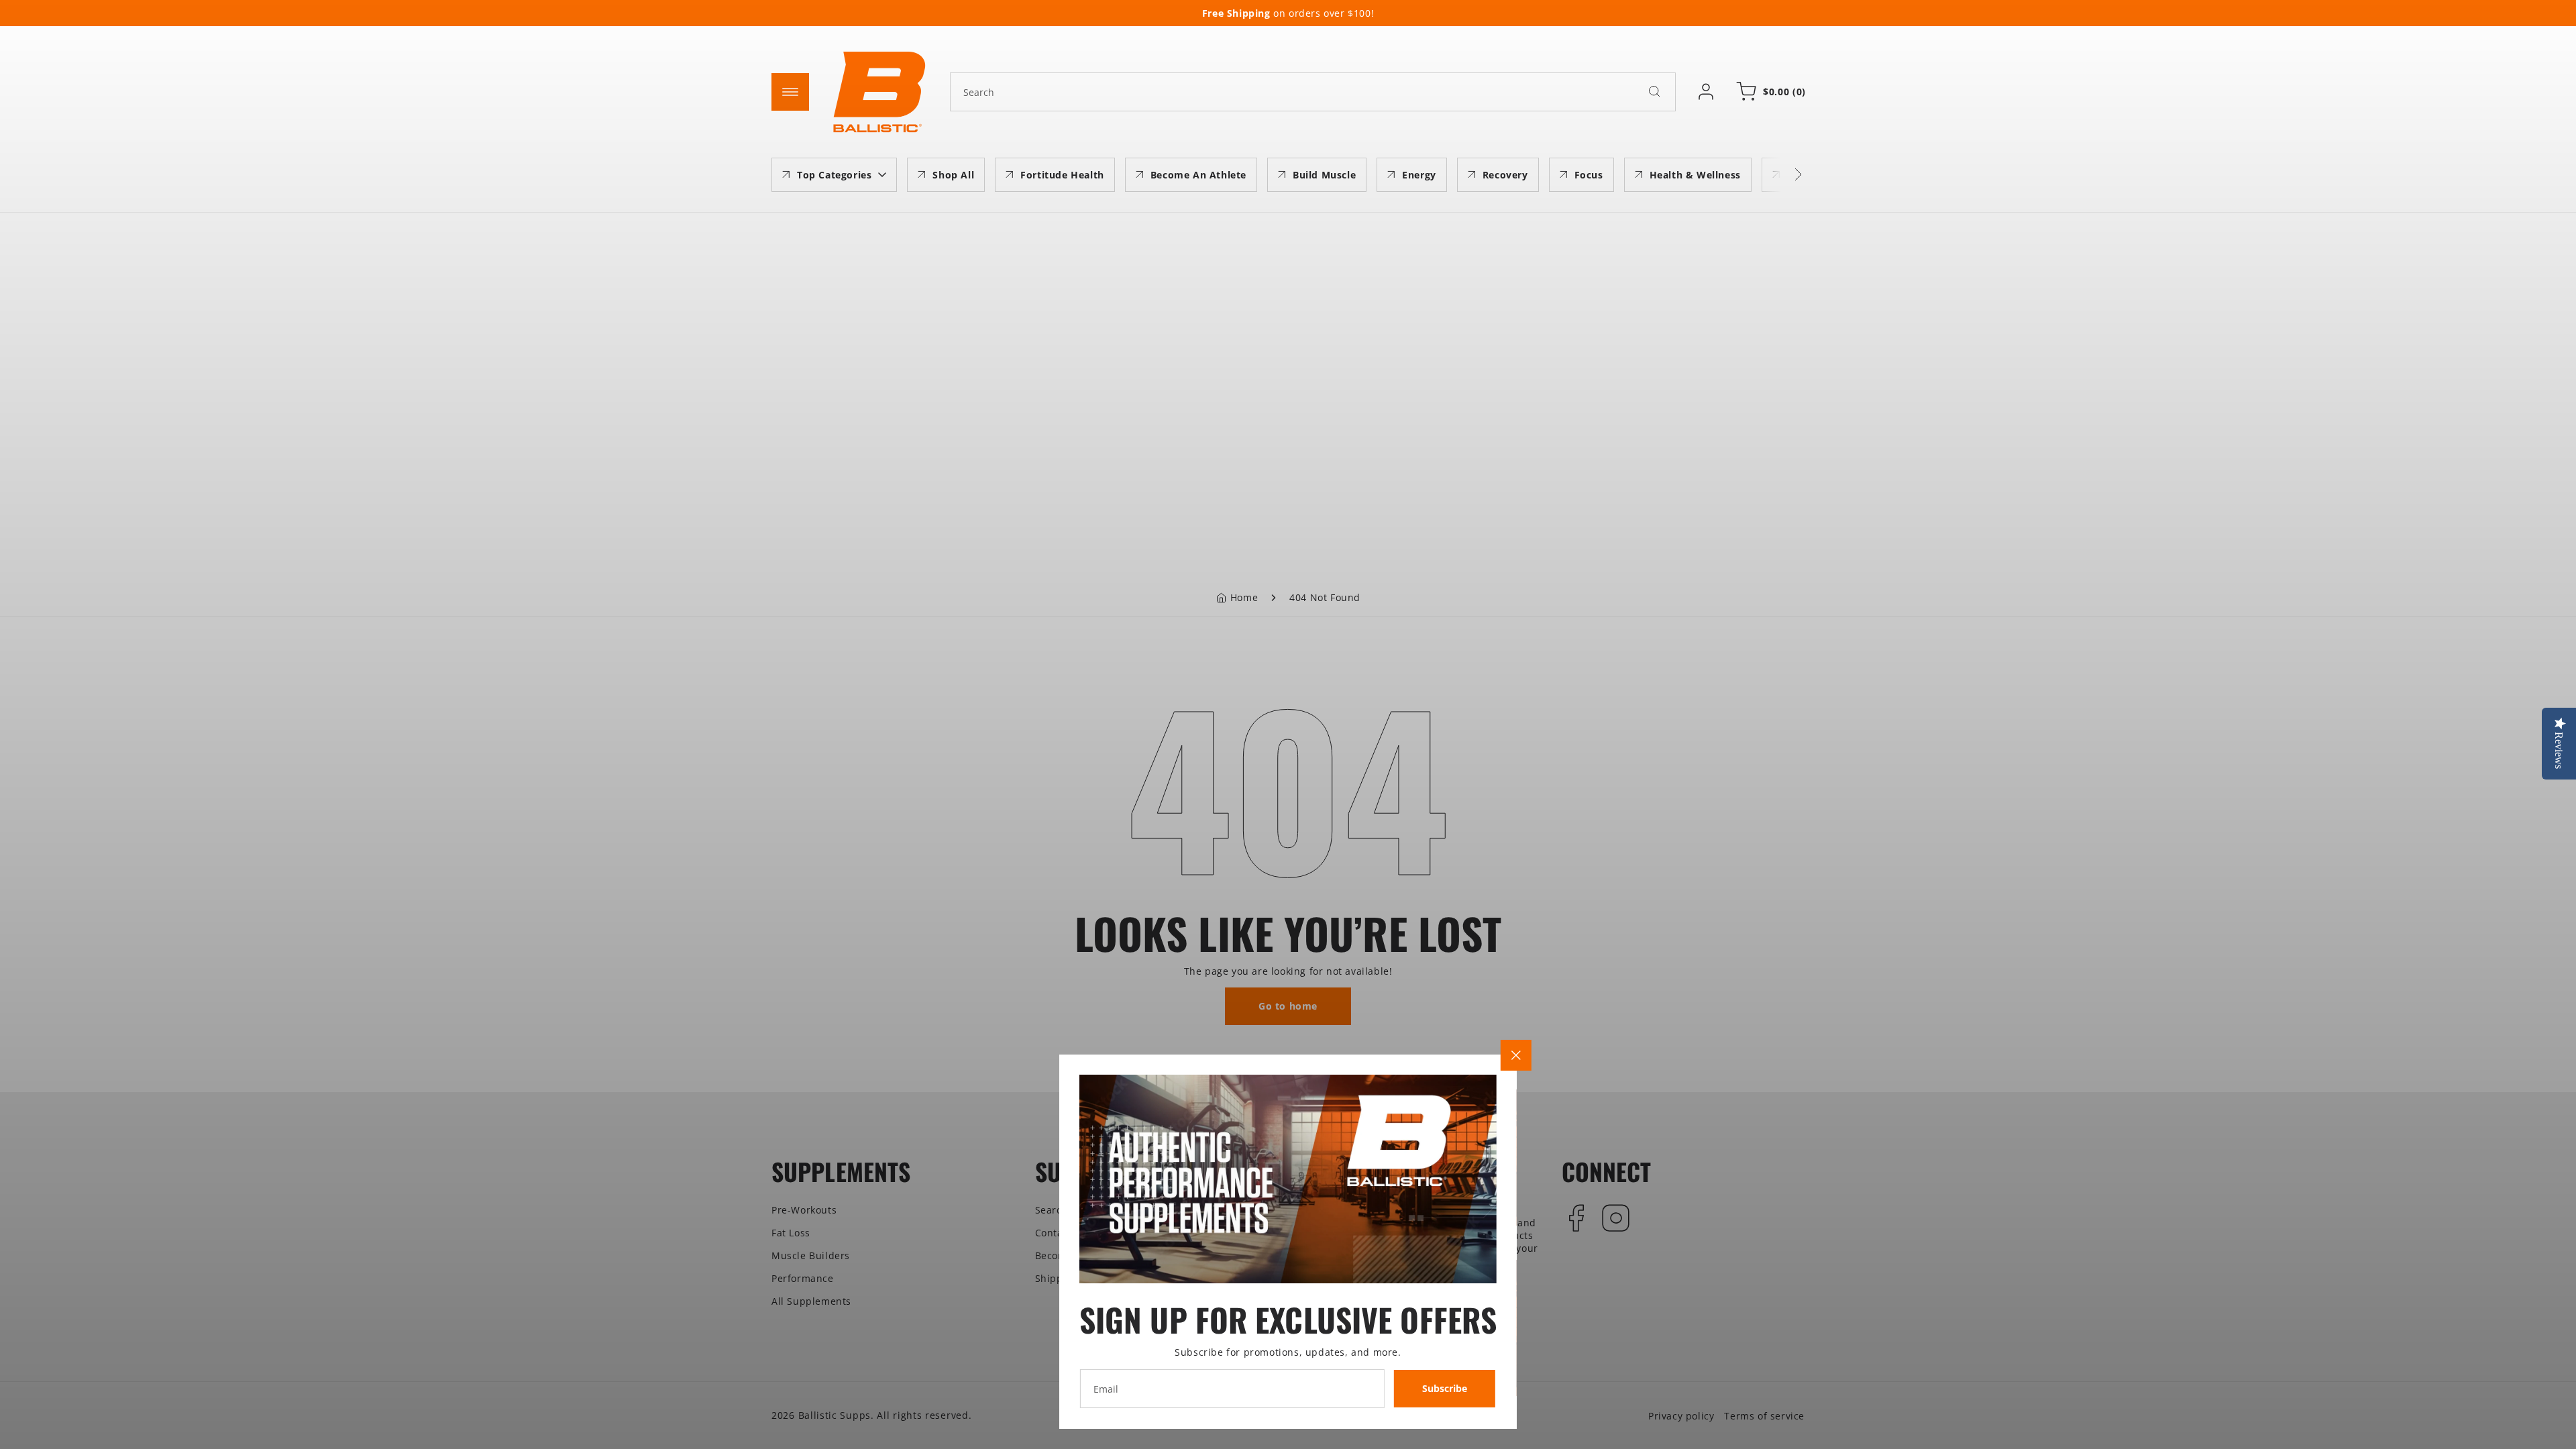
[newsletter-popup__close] (1516, 1055)
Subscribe (1445, 1388)
